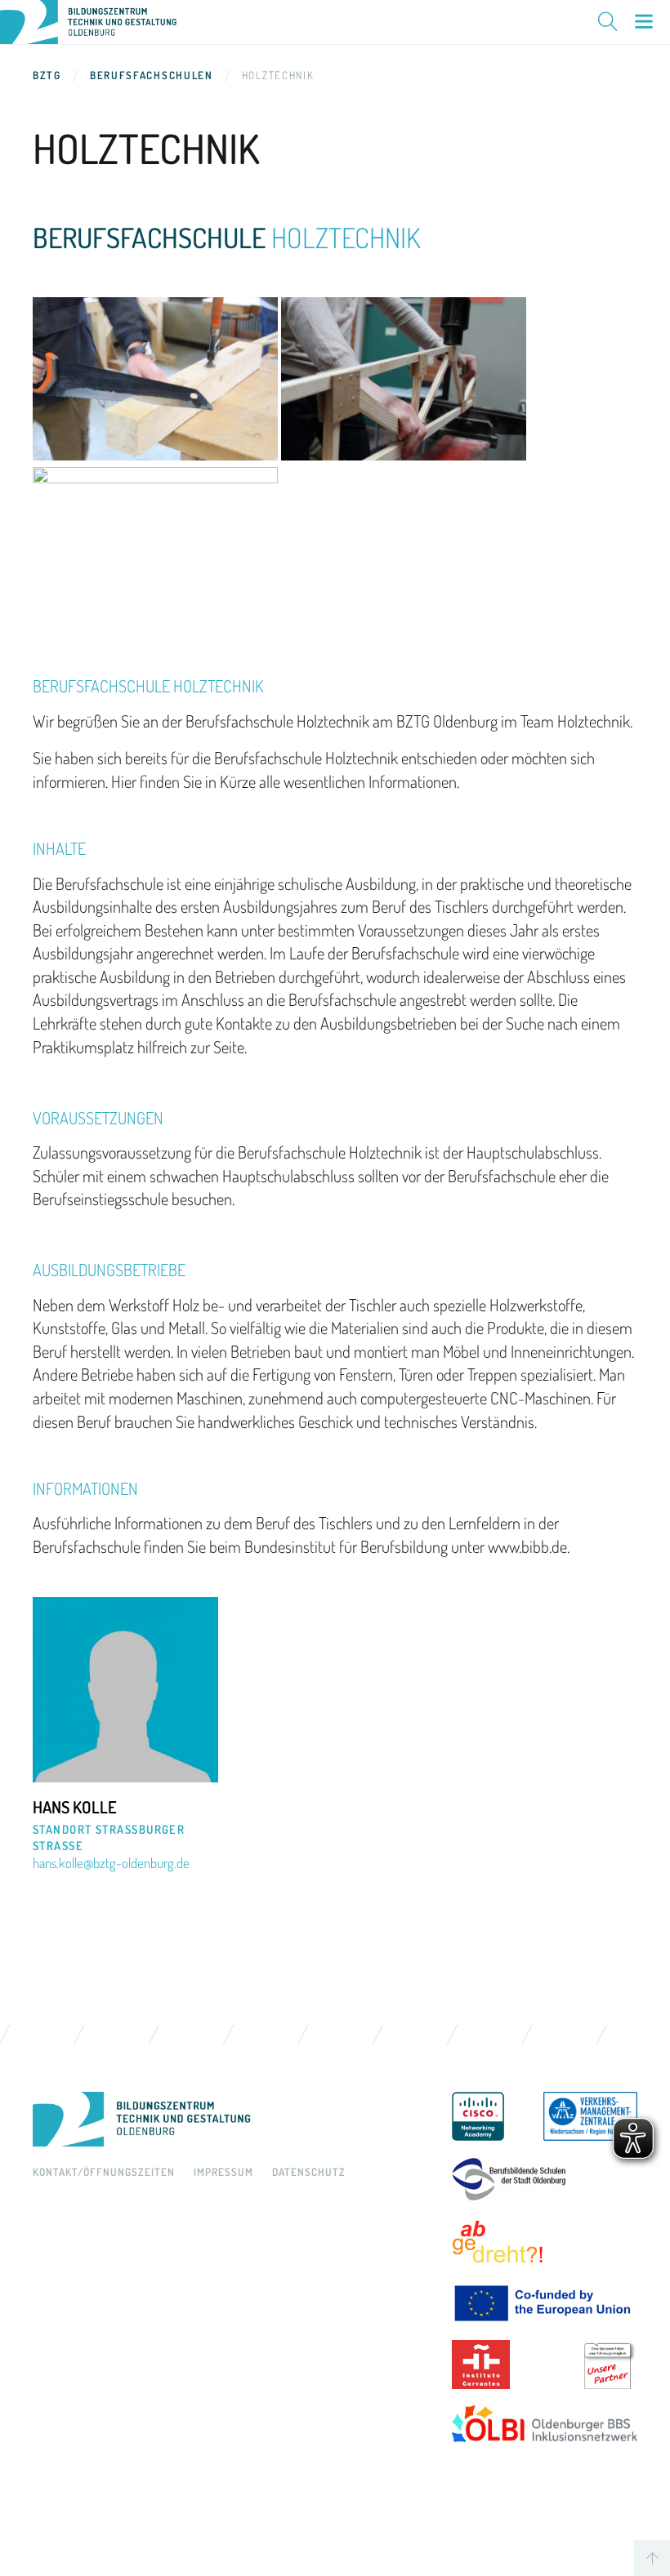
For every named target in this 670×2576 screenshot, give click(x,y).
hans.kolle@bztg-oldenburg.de (111, 1863)
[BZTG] (230, 2120)
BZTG (47, 75)
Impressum (223, 2172)
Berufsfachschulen (152, 75)
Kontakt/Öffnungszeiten (104, 2172)
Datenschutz (309, 2172)
